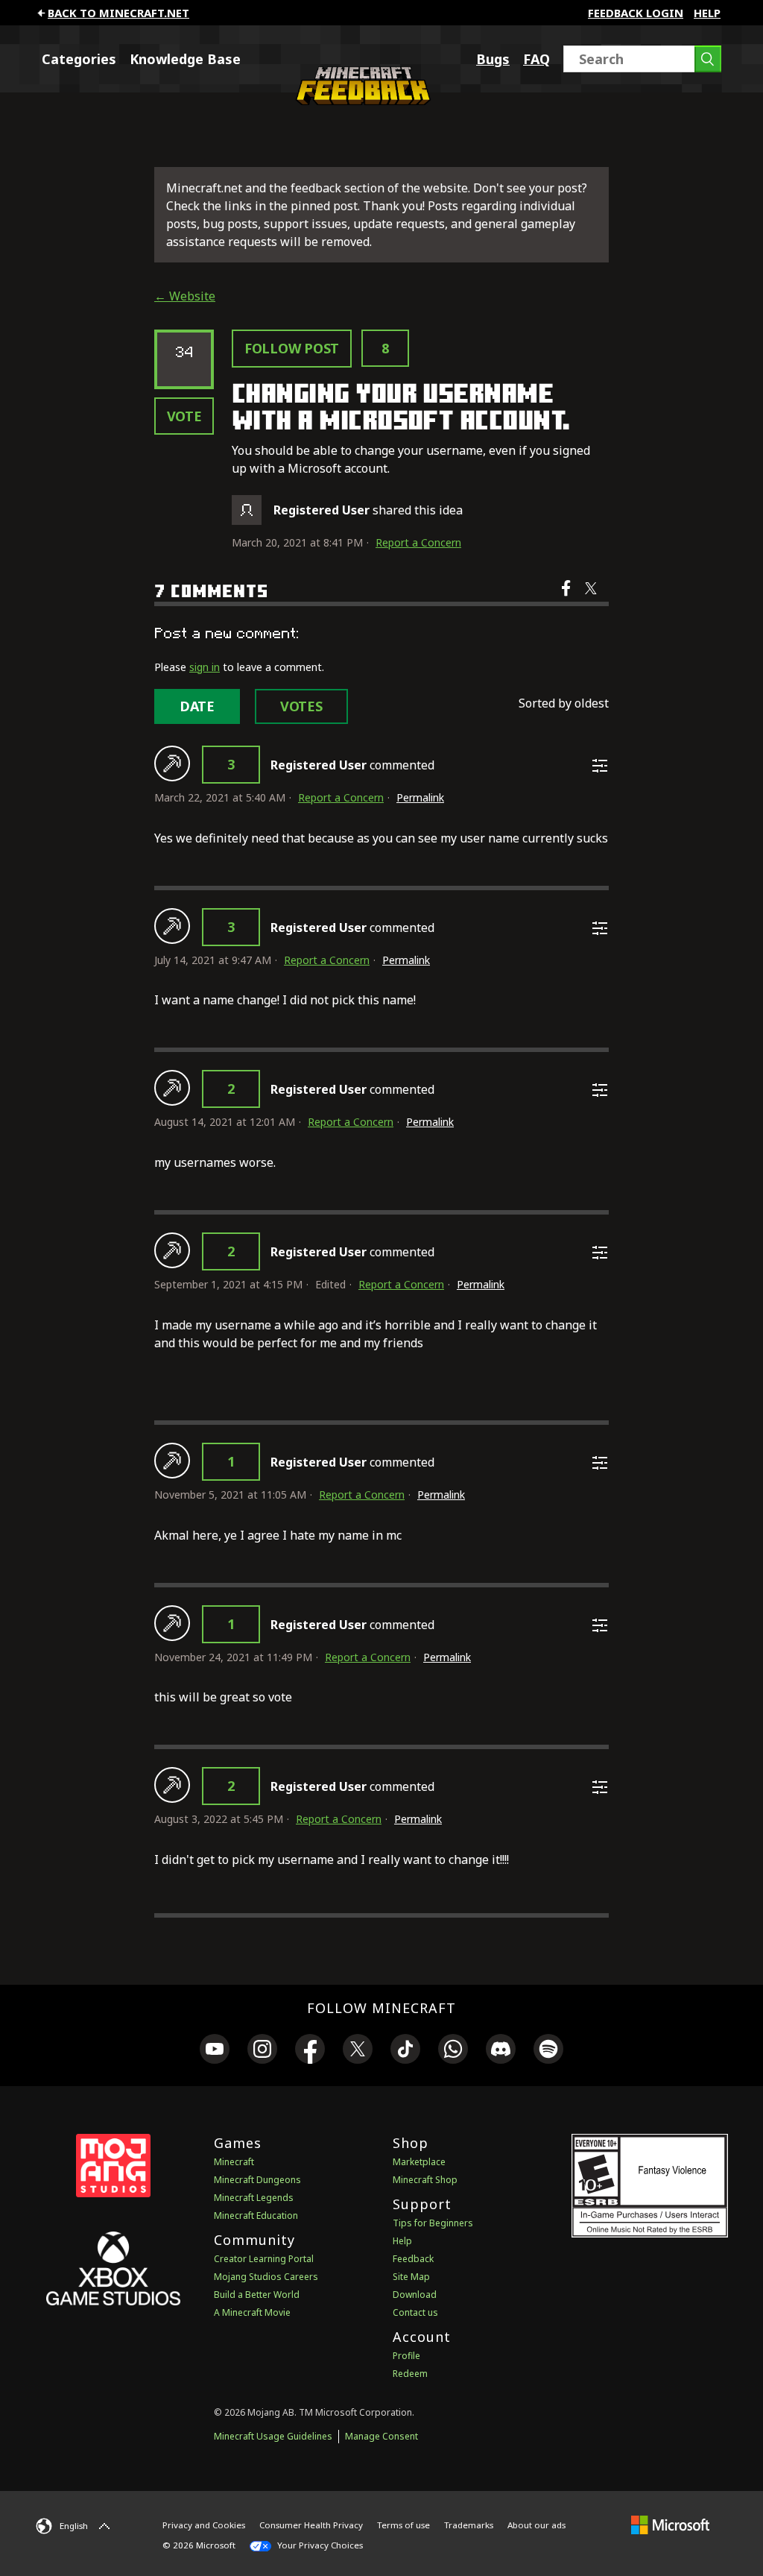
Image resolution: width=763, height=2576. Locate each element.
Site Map (411, 2277)
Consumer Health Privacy (311, 2525)
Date (197, 706)
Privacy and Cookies (204, 2525)
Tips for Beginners (433, 2223)
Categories (79, 59)
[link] (215, 2051)
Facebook (567, 598)
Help (707, 13)
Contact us (415, 2312)
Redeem (410, 2374)
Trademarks (469, 2525)
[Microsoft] (670, 2525)
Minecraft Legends (254, 2198)
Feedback (413, 2259)
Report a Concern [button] (418, 542)
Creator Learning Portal (264, 2259)
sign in (205, 667)
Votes (301, 706)
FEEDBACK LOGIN (636, 13)
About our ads (536, 2525)
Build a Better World (257, 2295)
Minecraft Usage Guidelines (273, 2436)
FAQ (536, 59)
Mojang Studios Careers (266, 2277)
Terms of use (403, 2525)
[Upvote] (172, 763)
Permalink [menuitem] (420, 797)
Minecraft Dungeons (257, 2180)
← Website (185, 296)
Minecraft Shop (425, 2180)
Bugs (493, 59)
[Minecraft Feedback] (361, 101)
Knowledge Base (185, 59)
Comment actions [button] (600, 766)
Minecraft (234, 2162)
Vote (184, 416)
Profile (406, 2356)
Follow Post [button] (292, 348)
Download (415, 2295)
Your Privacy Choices (319, 2545)
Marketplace (419, 2162)
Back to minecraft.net (118, 13)
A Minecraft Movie (252, 2312)
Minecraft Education (256, 2216)
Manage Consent (381, 2436)
